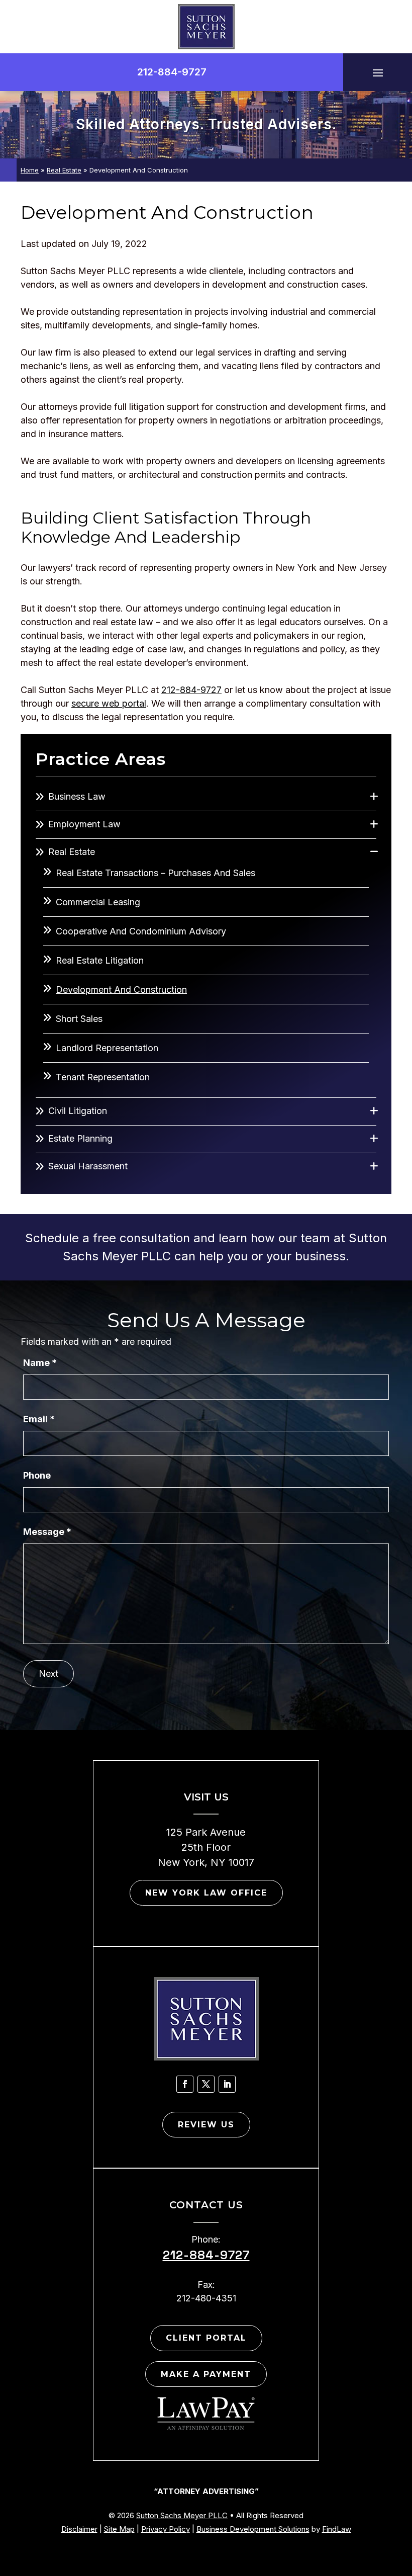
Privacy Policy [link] (166, 2529)
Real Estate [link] (72, 852)
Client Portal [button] (206, 2338)
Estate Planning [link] (80, 1138)
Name (40, 1363)
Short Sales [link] (79, 1019)
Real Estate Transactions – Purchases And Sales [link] (156, 873)
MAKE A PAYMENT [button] (206, 2374)
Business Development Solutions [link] (253, 2529)
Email (39, 1419)
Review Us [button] (206, 2125)
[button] (378, 72)
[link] (206, 27)
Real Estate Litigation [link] (100, 960)
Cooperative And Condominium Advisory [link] (141, 931)
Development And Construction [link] (121, 990)
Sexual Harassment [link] (88, 1166)
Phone (37, 1475)
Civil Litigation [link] (78, 1111)
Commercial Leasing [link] (98, 902)
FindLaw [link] (337, 2529)
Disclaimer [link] (79, 2529)
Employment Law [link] (84, 824)
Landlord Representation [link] (107, 1048)
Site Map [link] (119, 2529)
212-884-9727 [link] (172, 72)
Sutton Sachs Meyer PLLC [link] (182, 2515)
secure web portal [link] (109, 703)
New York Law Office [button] (206, 1893)
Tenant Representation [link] (103, 1077)
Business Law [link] (77, 796)
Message (47, 1532)
